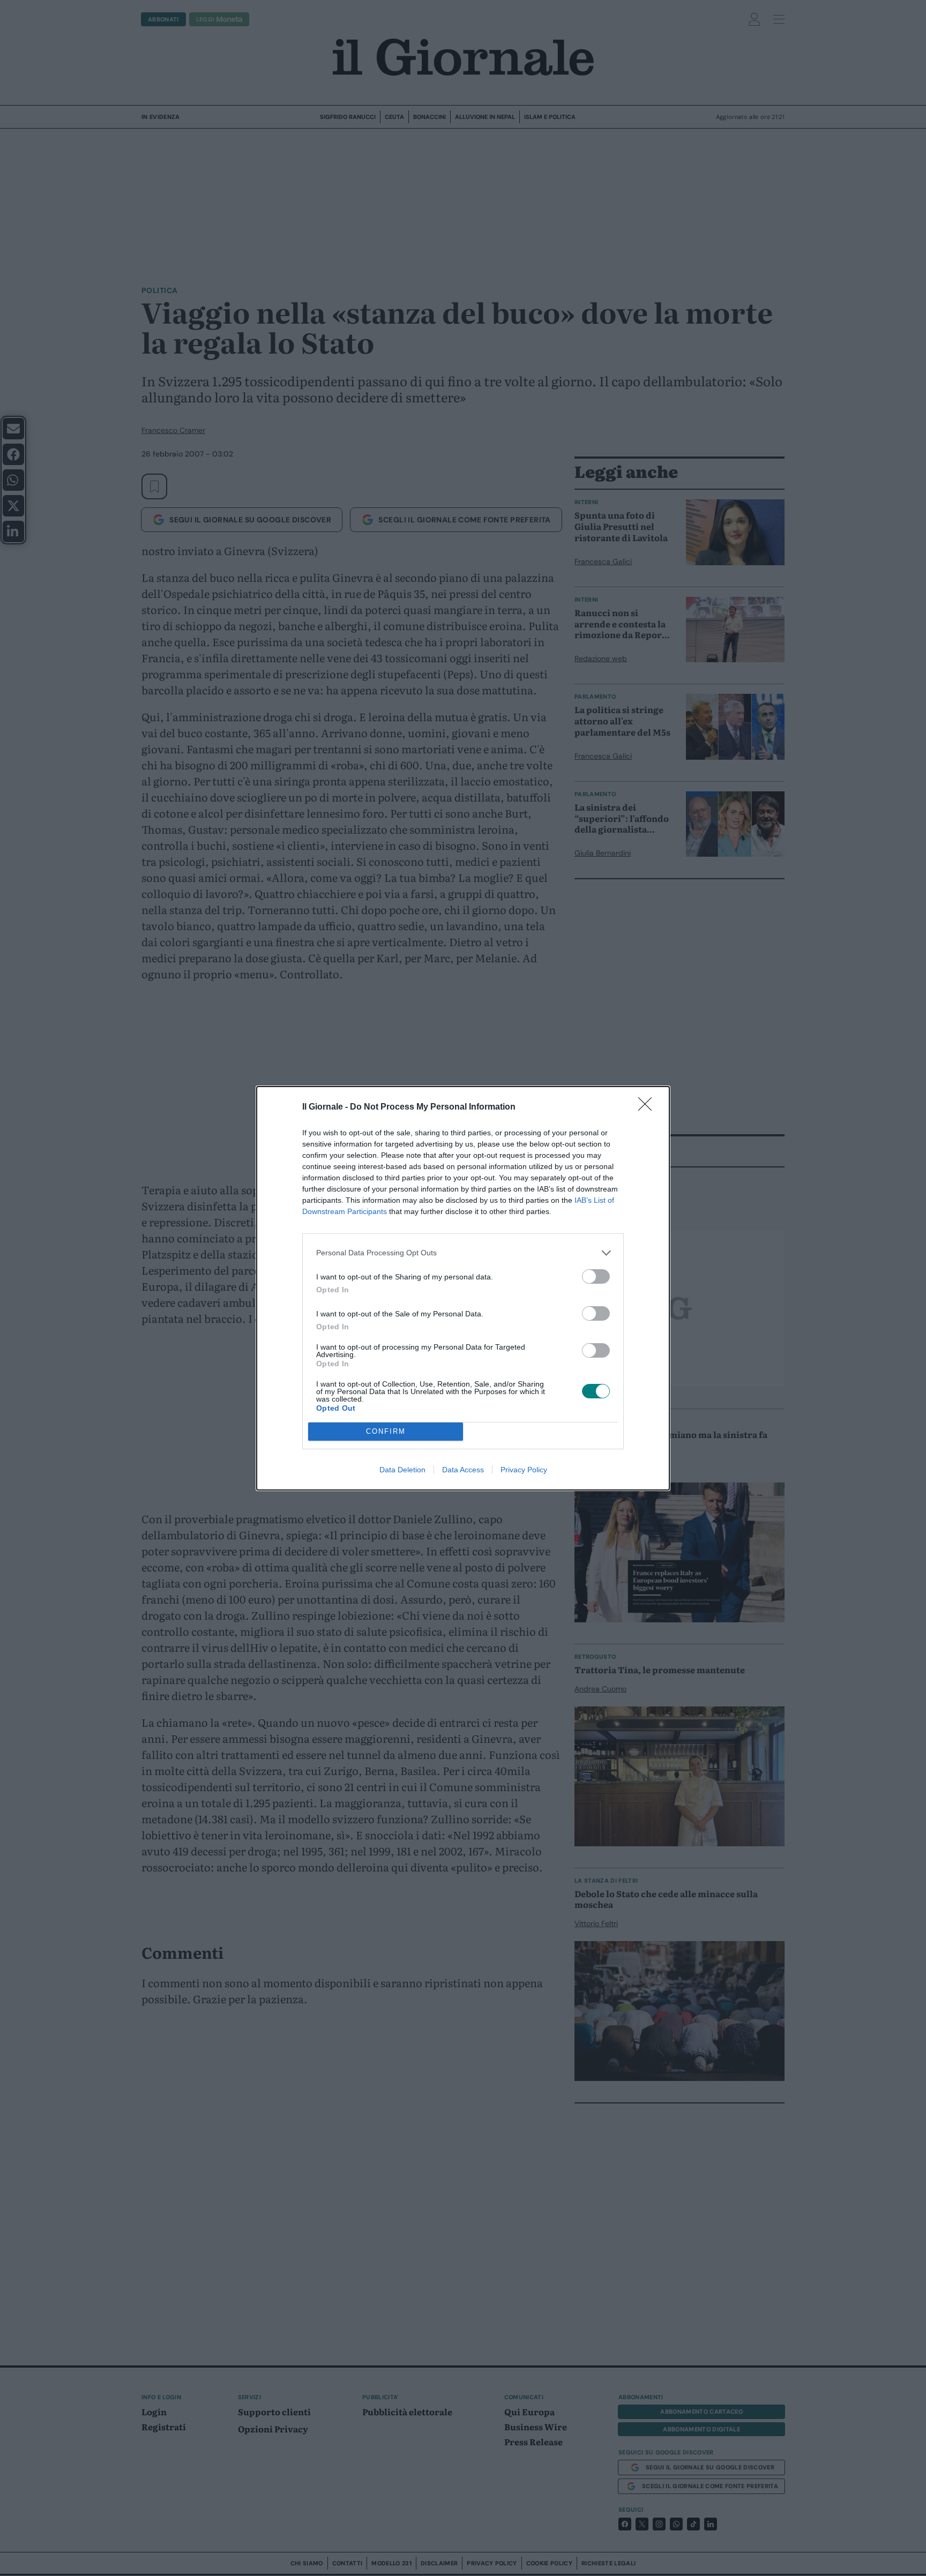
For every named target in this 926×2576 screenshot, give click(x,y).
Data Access (463, 1470)
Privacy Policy (524, 1470)
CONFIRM (386, 1431)
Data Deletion (402, 1470)
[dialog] (463, 1288)
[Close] (648, 1107)
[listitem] (463, 1253)
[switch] (596, 1276)
